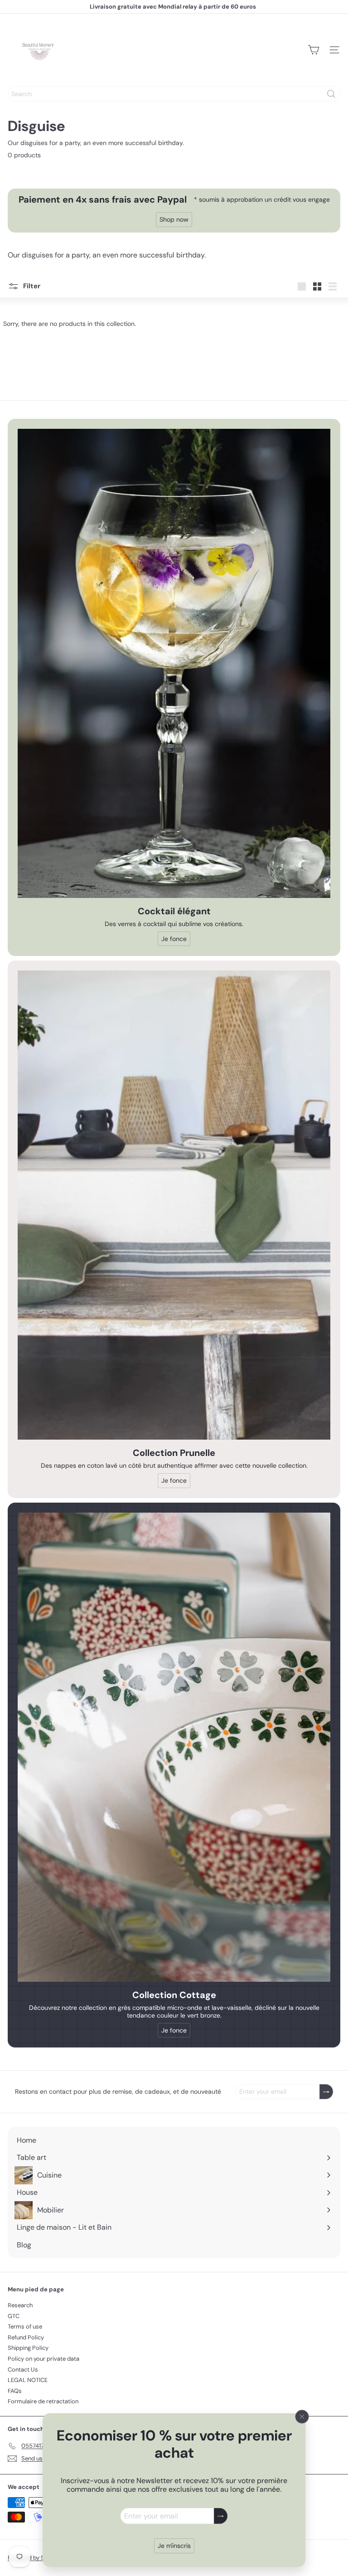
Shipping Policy (28, 2348)
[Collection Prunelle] (174, 1205)
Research (20, 2305)
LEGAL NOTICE (28, 2380)
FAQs (15, 2391)
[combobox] (174, 94)
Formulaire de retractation (43, 2401)
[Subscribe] (221, 2516)
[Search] (331, 94)
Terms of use (25, 2326)
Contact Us (23, 2370)
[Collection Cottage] (174, 1747)
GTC (14, 2316)
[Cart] (314, 50)
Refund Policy (26, 2337)
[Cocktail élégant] (174, 663)
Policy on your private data (43, 2359)
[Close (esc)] (302, 2416)
